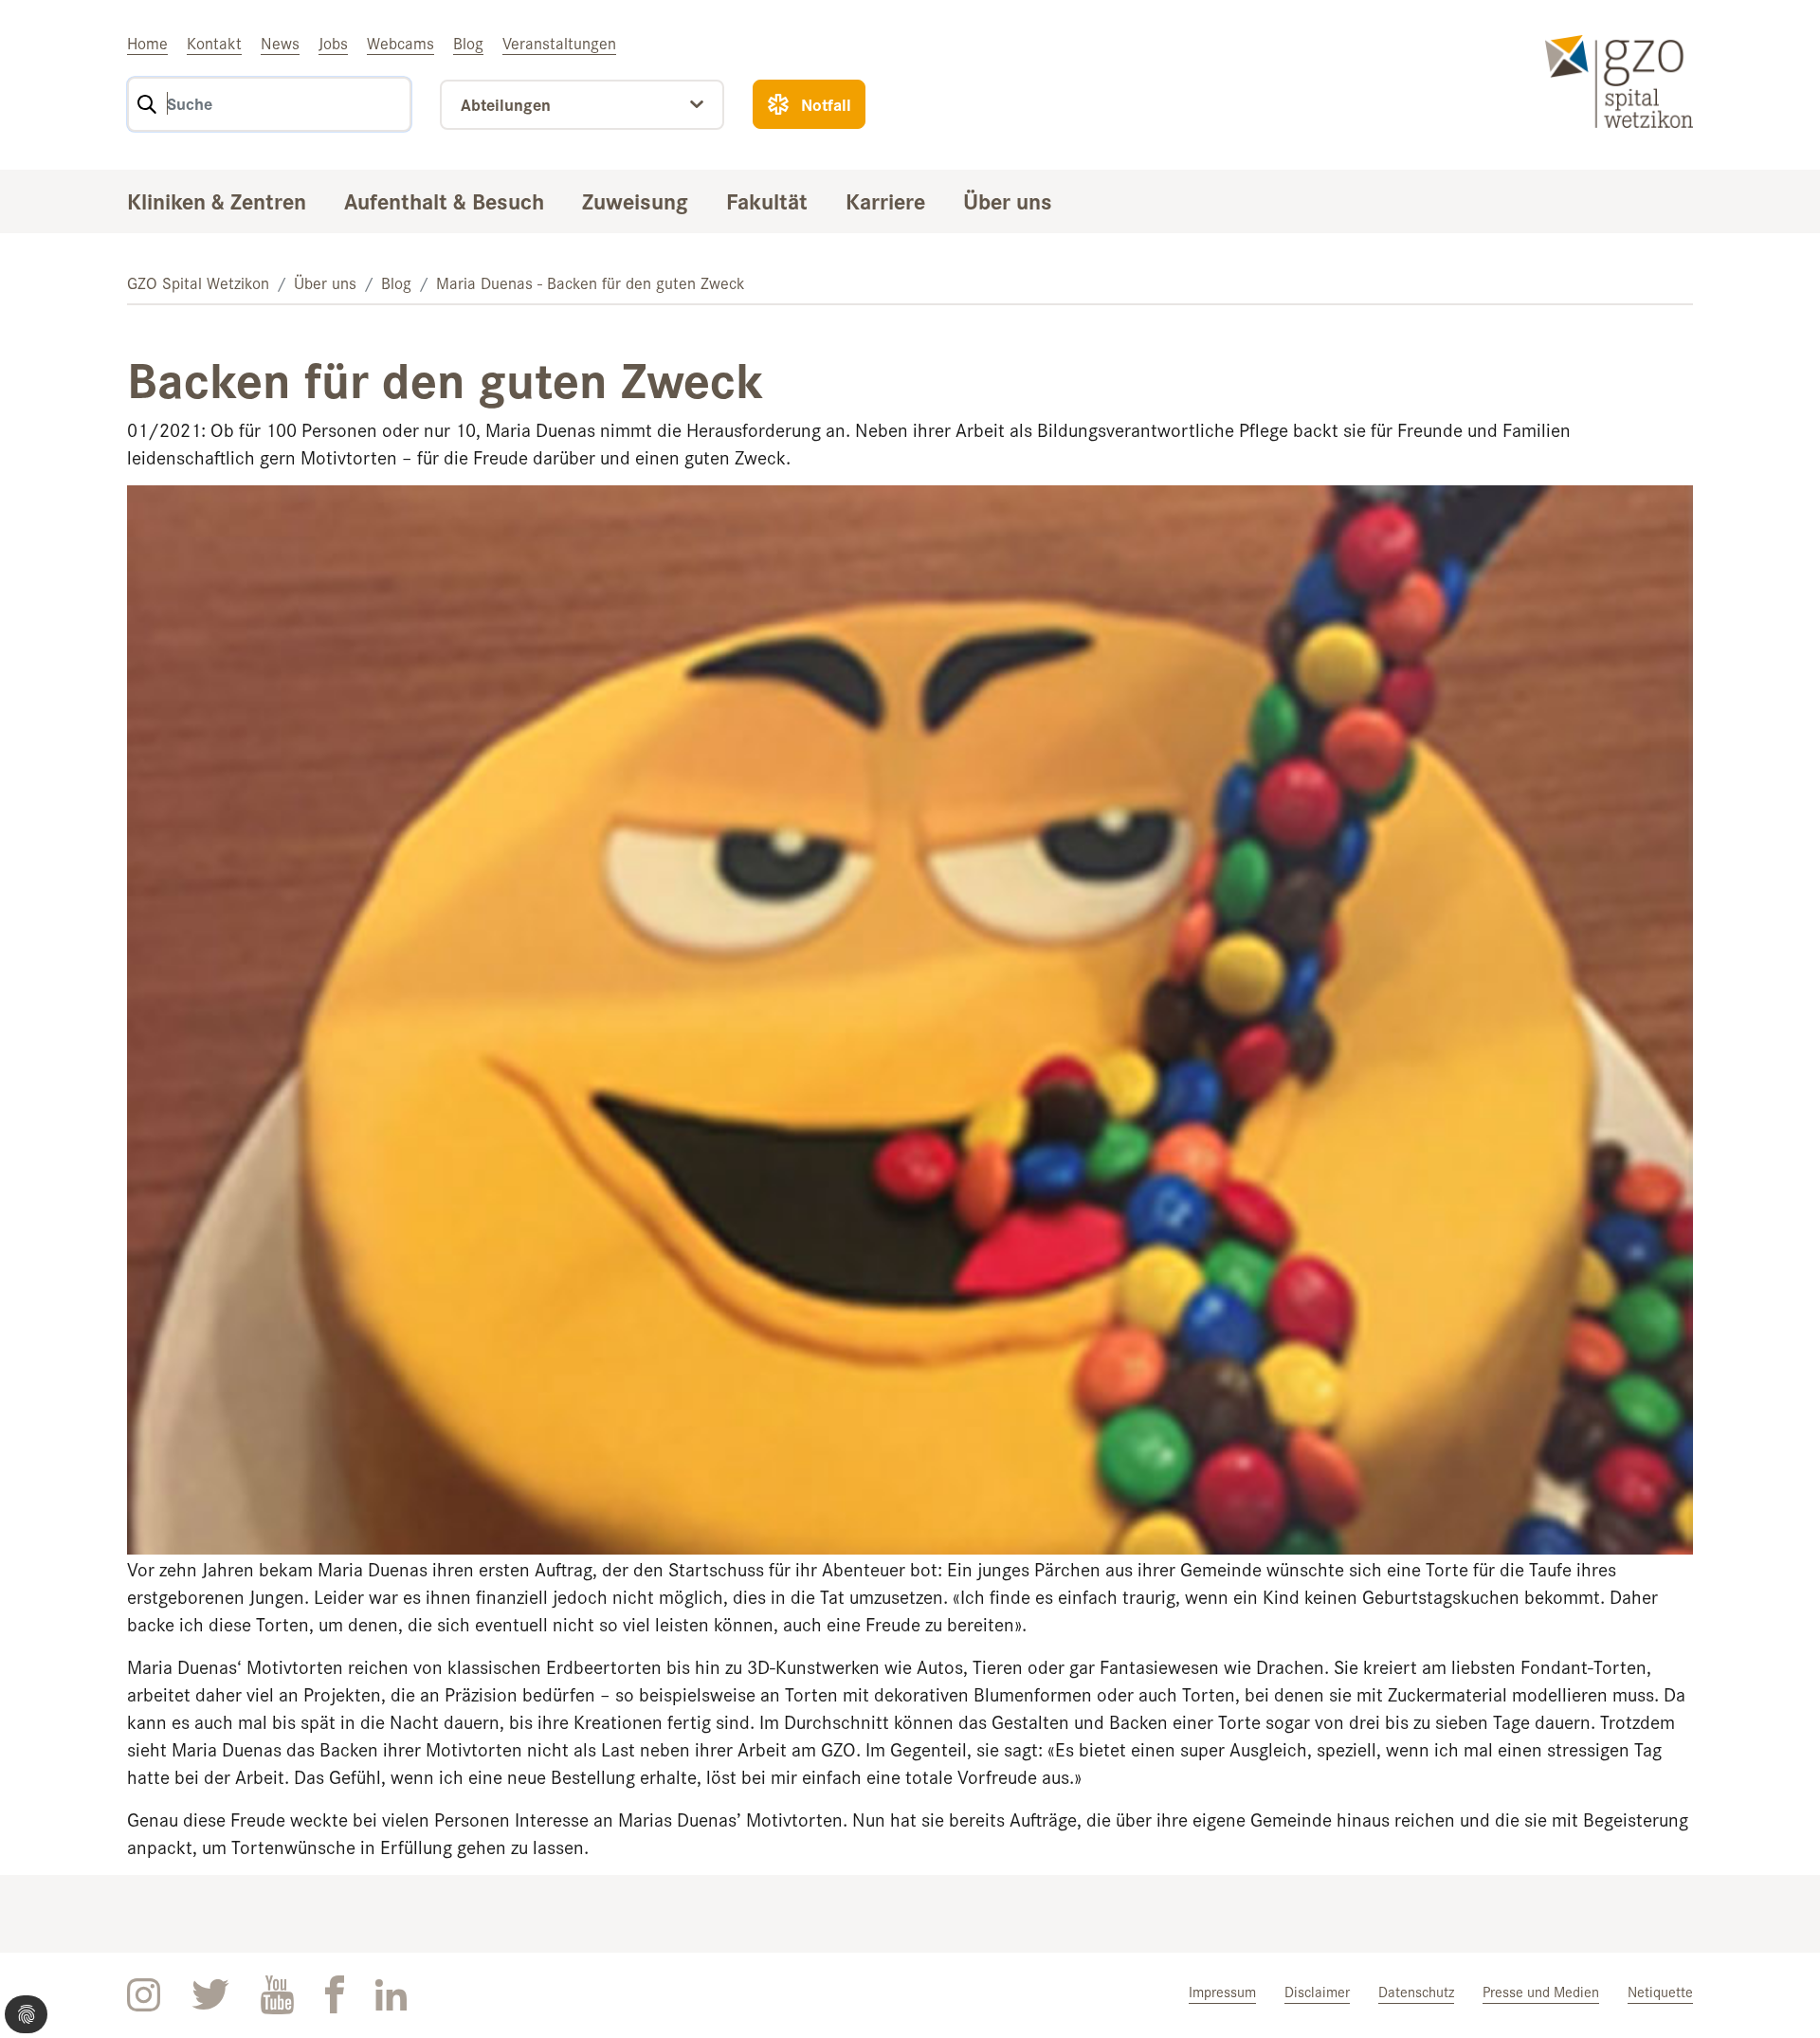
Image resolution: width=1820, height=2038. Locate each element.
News (280, 43)
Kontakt (214, 43)
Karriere (885, 200)
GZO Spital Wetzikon (198, 282)
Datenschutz (1416, 1991)
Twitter (210, 1995)
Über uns (1008, 200)
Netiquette (1660, 1991)
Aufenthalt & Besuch (444, 200)
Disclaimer (1317, 1991)
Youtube (277, 1995)
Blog (468, 43)
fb (335, 1995)
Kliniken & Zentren (217, 200)
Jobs (333, 43)
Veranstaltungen (559, 43)
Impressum (1222, 1991)
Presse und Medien (1541, 1991)
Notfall (826, 104)
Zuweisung (635, 200)
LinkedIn (391, 1995)
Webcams (400, 43)
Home (147, 43)
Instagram (144, 1995)
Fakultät (767, 200)
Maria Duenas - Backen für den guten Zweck (591, 282)
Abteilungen (506, 104)
